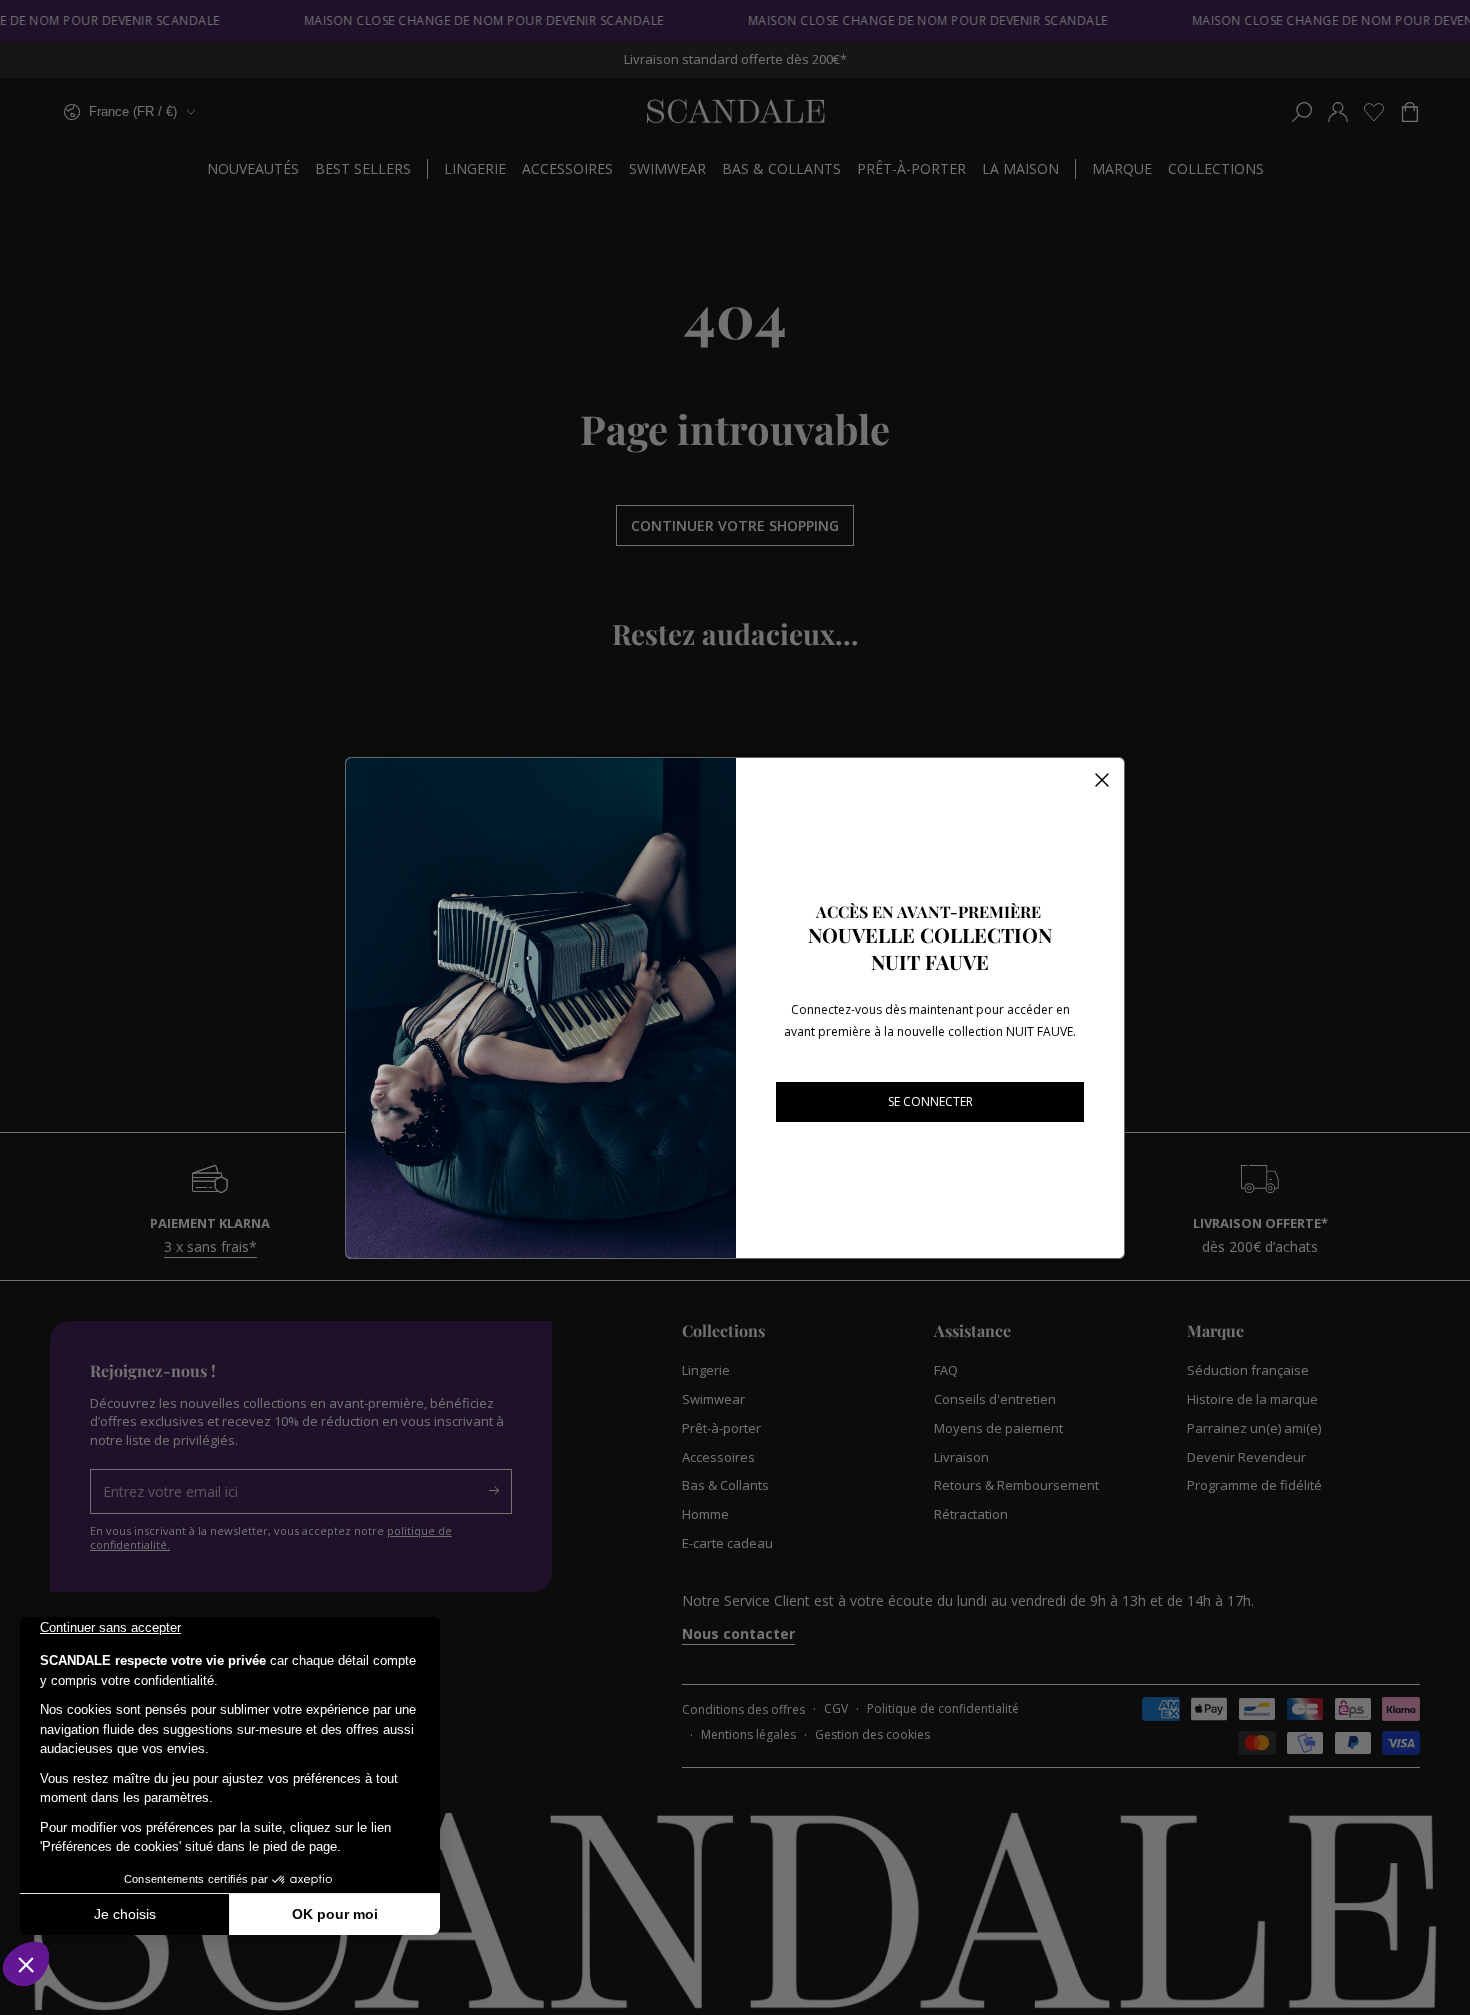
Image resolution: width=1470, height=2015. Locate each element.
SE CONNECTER (930, 1101)
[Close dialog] (1102, 780)
